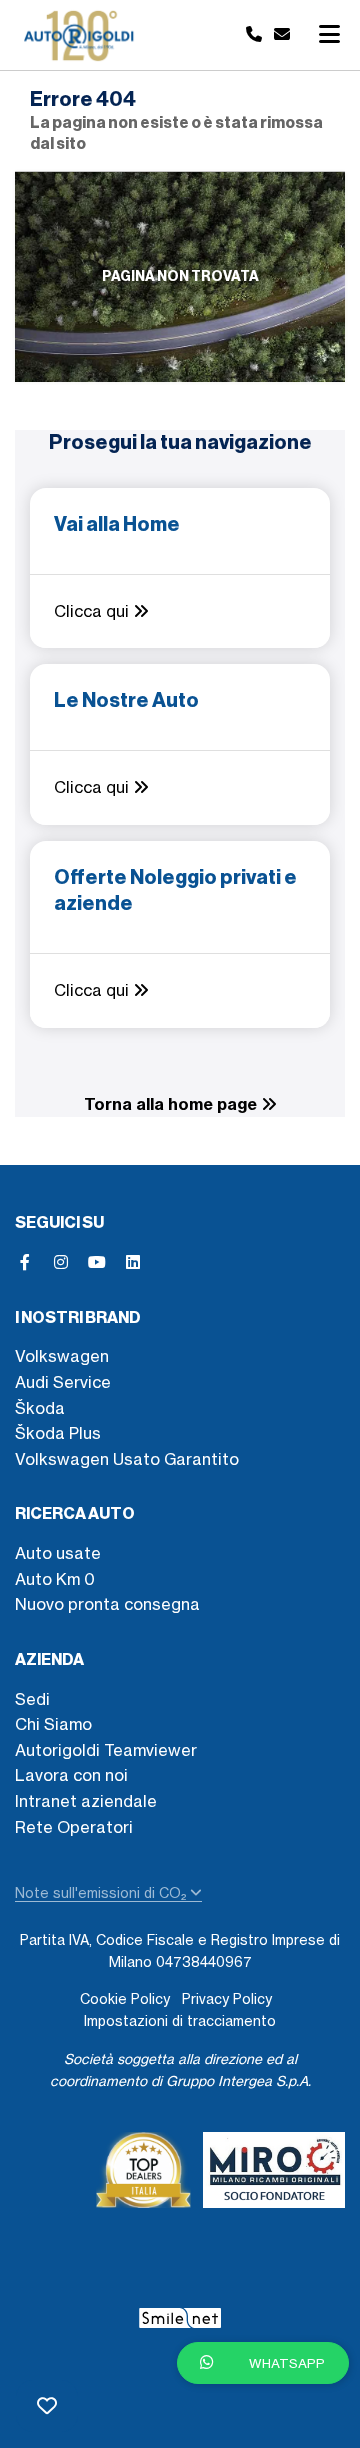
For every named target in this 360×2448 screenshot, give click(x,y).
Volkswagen (62, 1356)
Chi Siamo (53, 1724)
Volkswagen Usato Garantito (127, 1459)
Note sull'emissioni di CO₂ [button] (102, 1893)
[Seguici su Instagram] (61, 1262)
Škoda (40, 1408)
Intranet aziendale (86, 1801)
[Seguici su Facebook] (25, 1262)
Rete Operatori (74, 1827)
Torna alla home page (172, 1104)
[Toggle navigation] (329, 35)
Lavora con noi (71, 1775)
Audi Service (63, 1382)
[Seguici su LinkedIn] (133, 1262)
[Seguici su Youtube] (97, 1262)
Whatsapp (285, 2363)
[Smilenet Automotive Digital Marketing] (180, 2314)
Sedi (32, 1699)
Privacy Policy (227, 1999)
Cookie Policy (125, 1999)
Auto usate (58, 1553)
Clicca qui (93, 611)
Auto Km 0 (55, 1579)
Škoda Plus (58, 1433)
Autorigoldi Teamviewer (106, 1750)
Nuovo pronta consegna (107, 1604)
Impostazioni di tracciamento (180, 2021)
